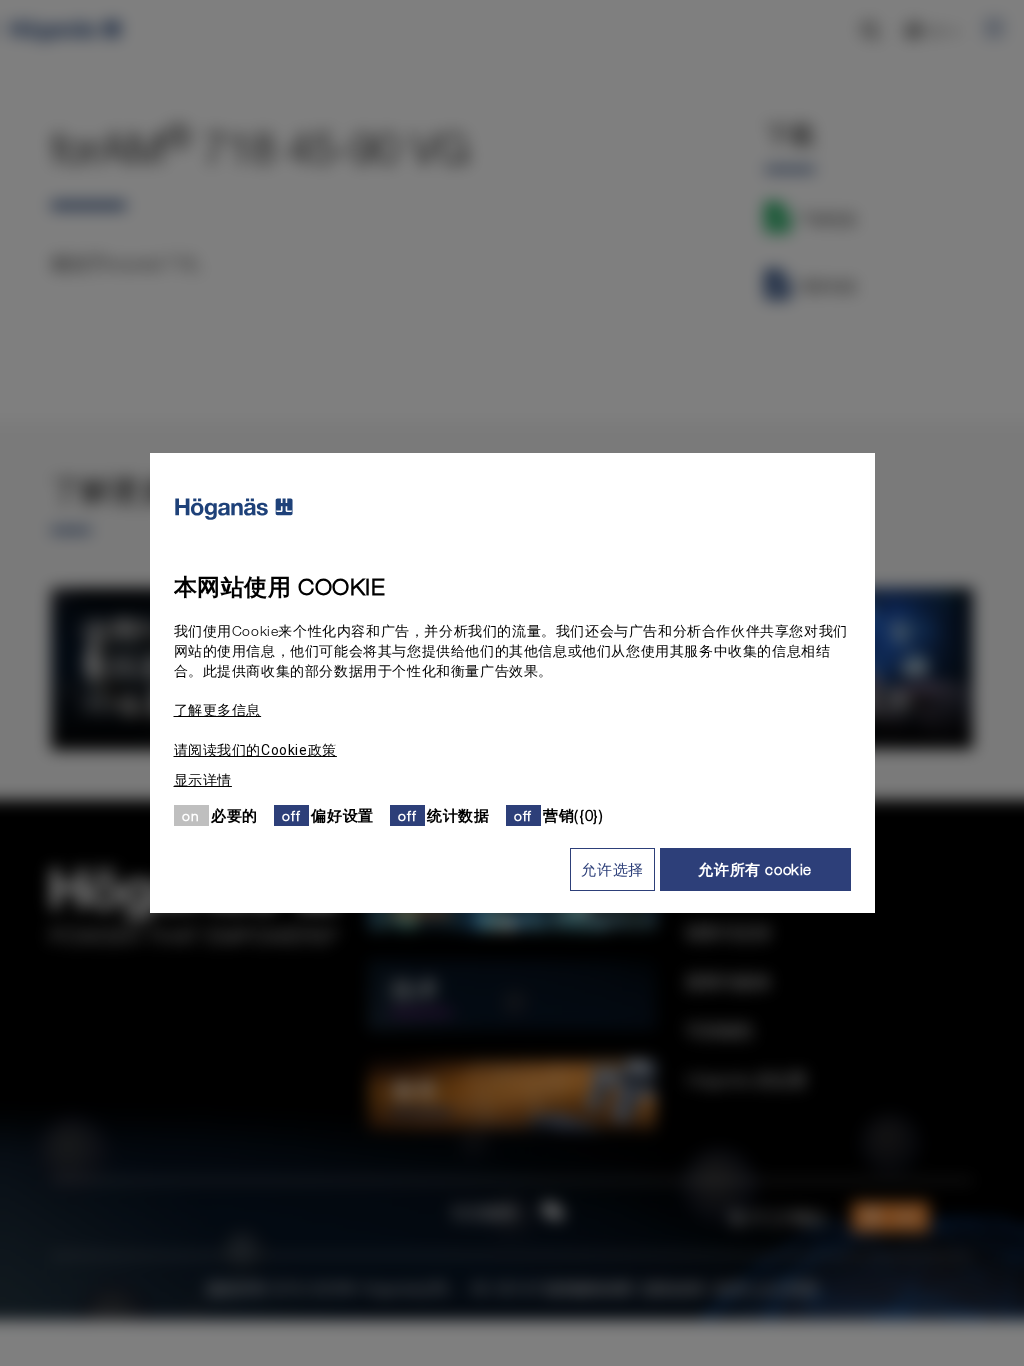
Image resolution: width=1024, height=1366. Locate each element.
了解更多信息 (218, 710)
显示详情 (203, 780)
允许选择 (612, 869)
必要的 (234, 815)
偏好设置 (342, 815)
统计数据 (458, 815)
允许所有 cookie (755, 869)
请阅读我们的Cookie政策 (255, 750)
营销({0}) (573, 815)
